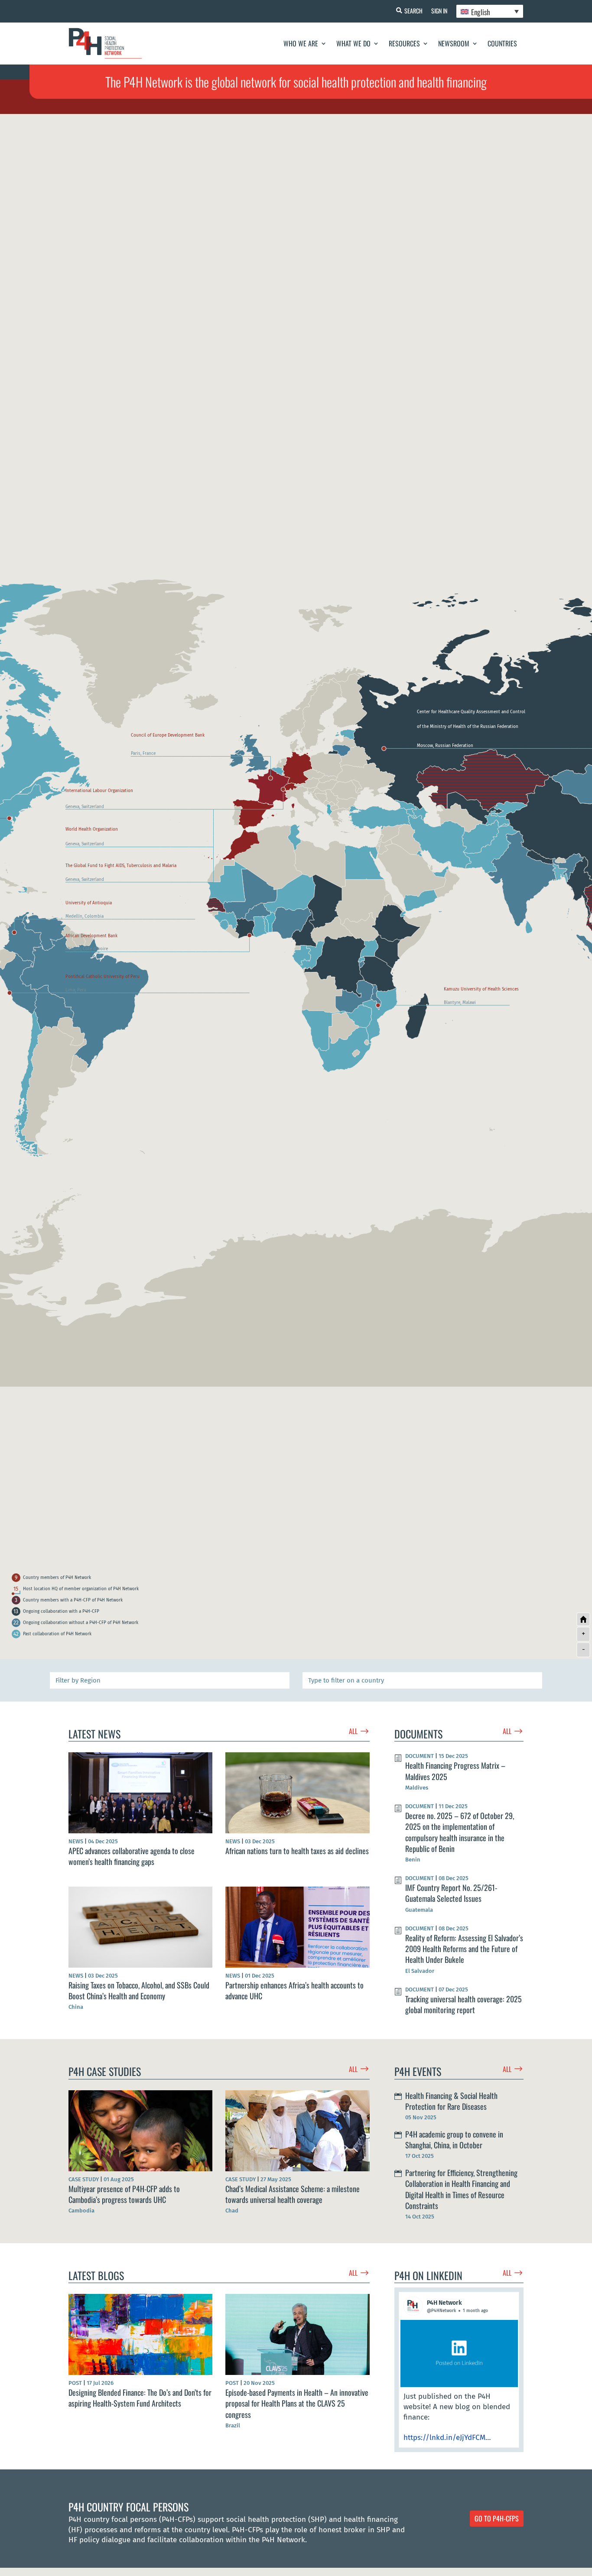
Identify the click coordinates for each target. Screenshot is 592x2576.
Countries (502, 43)
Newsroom (454, 43)
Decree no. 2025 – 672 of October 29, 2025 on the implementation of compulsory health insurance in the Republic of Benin (460, 1832)
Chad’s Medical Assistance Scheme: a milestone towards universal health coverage (293, 2194)
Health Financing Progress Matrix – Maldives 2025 (455, 1771)
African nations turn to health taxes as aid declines (297, 1851)
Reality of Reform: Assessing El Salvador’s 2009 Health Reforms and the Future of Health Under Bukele (464, 1949)
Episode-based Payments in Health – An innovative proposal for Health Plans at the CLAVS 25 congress (297, 2403)
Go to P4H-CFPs (497, 2518)
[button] (459, 2370)
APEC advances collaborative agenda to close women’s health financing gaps (132, 1856)
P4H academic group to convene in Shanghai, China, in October (454, 2139)
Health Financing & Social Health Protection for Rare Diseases (451, 2101)
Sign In (439, 11)
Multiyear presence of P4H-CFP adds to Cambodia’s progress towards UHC (124, 2194)
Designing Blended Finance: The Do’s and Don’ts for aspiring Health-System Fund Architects (140, 2398)
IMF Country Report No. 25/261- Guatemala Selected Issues (451, 1893)
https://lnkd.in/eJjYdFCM (444, 2438)
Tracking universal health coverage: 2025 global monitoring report (464, 2004)
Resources (404, 43)
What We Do (353, 43)
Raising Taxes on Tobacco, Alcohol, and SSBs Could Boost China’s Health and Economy (139, 1990)
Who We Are (301, 43)
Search (413, 11)
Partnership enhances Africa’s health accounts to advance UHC (294, 1990)
